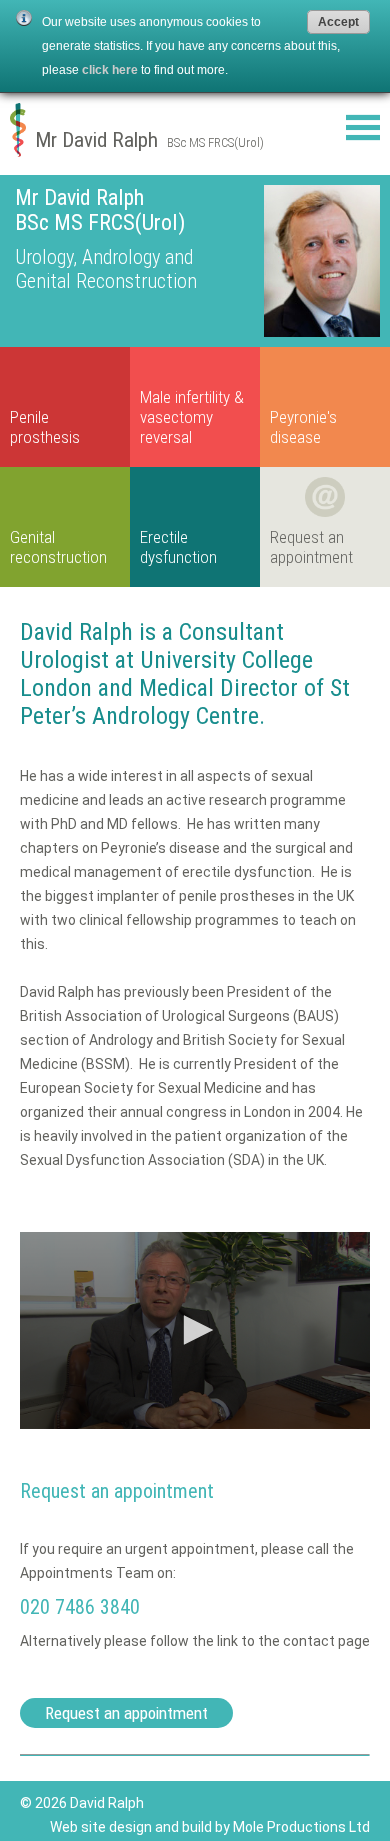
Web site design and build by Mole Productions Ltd (210, 1827)
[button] (195, 1330)
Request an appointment (126, 1713)
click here (110, 70)
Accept (338, 22)
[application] (195, 1330)
